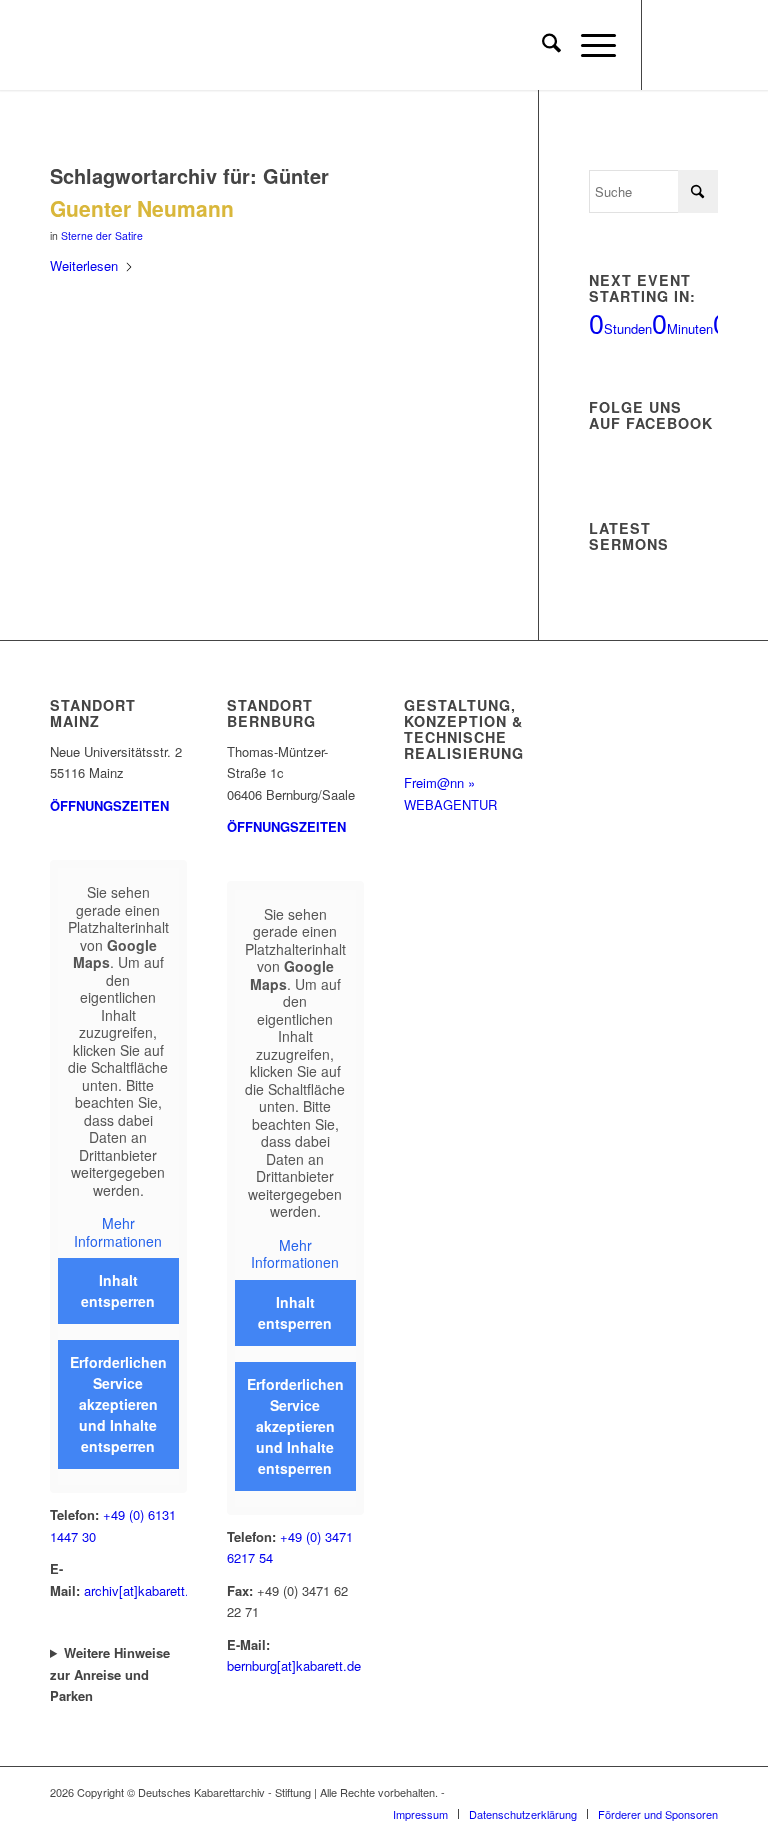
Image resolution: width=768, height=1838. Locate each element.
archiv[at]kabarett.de (143, 1590)
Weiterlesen (84, 265)
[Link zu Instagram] (703, 45)
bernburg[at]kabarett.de (294, 1665)
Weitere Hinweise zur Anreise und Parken (110, 1674)
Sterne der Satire (102, 235)
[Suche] (541, 45)
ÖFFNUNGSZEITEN (109, 805)
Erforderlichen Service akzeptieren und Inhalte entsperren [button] (118, 1404)
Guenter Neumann (142, 208)
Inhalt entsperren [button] (118, 1290)
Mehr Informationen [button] (118, 1232)
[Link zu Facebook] (673, 45)
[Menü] (588, 45)
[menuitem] (541, 45)
